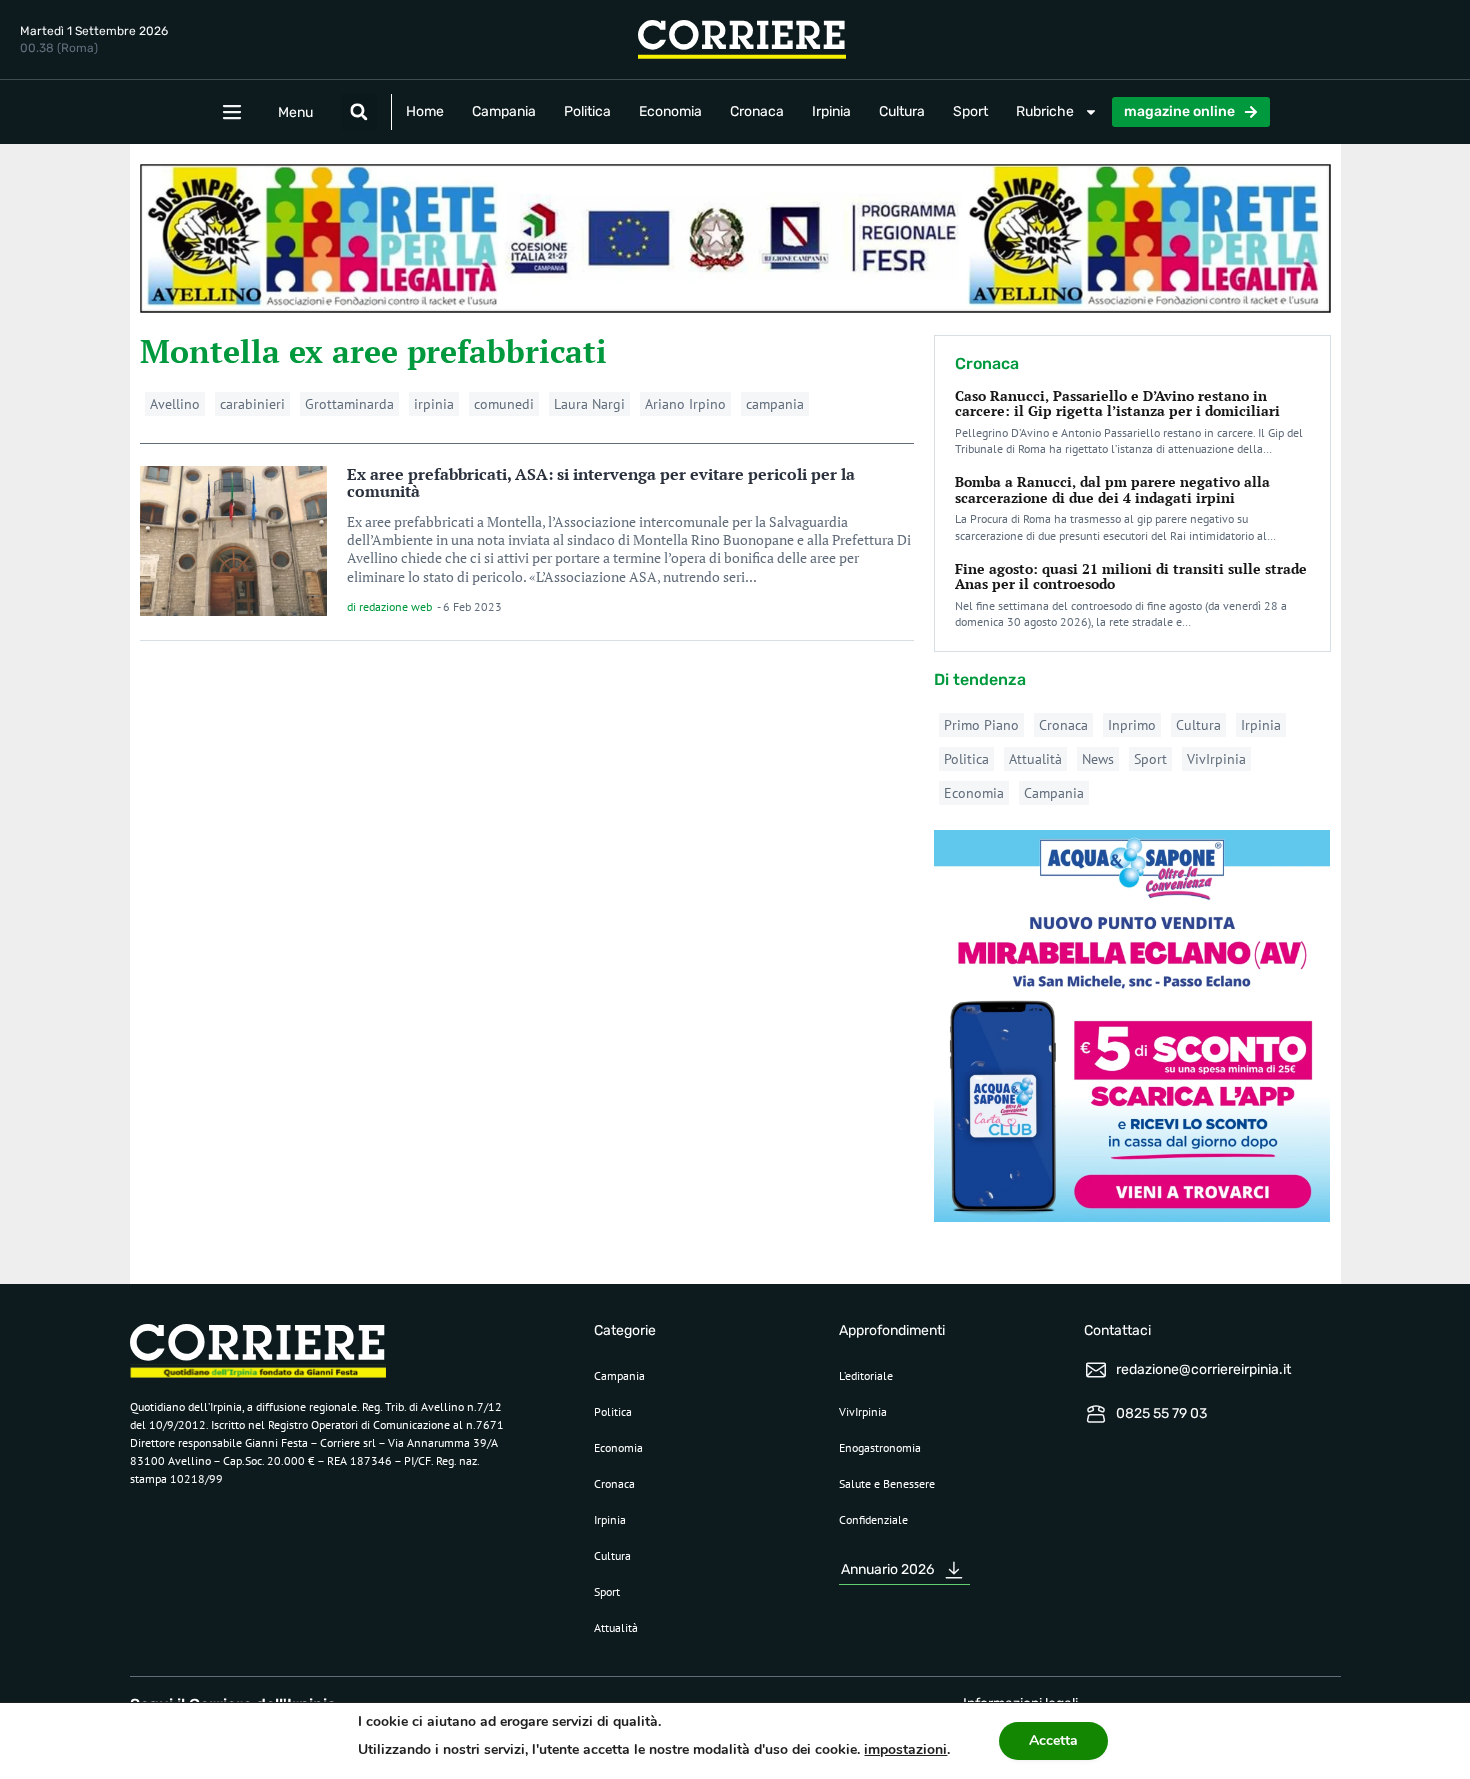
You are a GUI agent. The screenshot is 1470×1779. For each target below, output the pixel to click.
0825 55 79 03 (1161, 1413)
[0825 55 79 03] (1096, 1414)
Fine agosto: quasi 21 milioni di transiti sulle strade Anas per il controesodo (1131, 576)
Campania (504, 111)
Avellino (175, 404)
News (1098, 759)
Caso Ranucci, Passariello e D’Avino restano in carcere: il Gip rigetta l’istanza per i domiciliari (1117, 403)
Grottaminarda (349, 404)
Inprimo (1132, 725)
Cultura (902, 111)
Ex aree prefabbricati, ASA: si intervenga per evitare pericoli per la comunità (601, 483)
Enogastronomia (880, 1447)
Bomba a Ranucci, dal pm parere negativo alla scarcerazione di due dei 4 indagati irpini (1112, 489)
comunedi (504, 404)
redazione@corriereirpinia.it (1203, 1369)
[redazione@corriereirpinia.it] (1096, 1370)
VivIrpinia (1216, 759)
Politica (587, 111)
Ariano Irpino (685, 404)
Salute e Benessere (887, 1483)
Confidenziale (873, 1519)
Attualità (1035, 759)
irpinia (434, 404)
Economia (670, 111)
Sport (970, 111)
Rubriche (1045, 111)
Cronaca (757, 111)
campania (775, 404)
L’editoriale (866, 1375)
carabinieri (252, 404)
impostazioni (905, 1749)
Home (425, 111)
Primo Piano (981, 725)
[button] (359, 112)
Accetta (1053, 1740)
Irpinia (831, 111)
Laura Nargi (589, 404)
